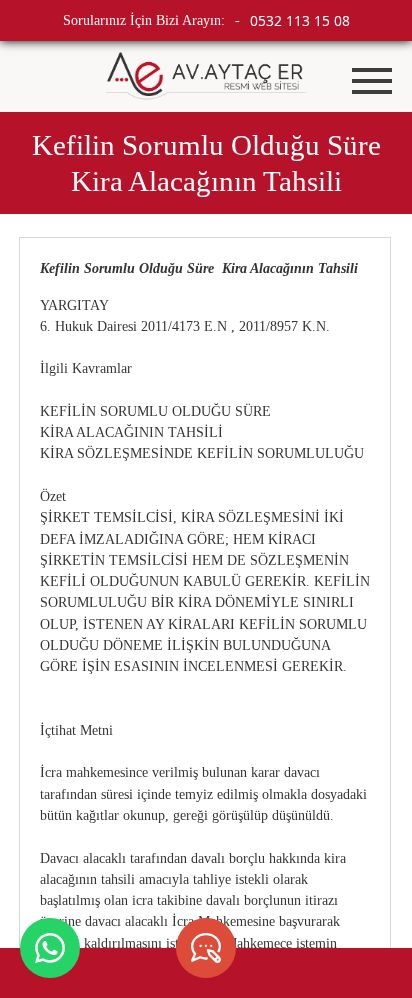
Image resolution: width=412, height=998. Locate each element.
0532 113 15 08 (300, 20)
